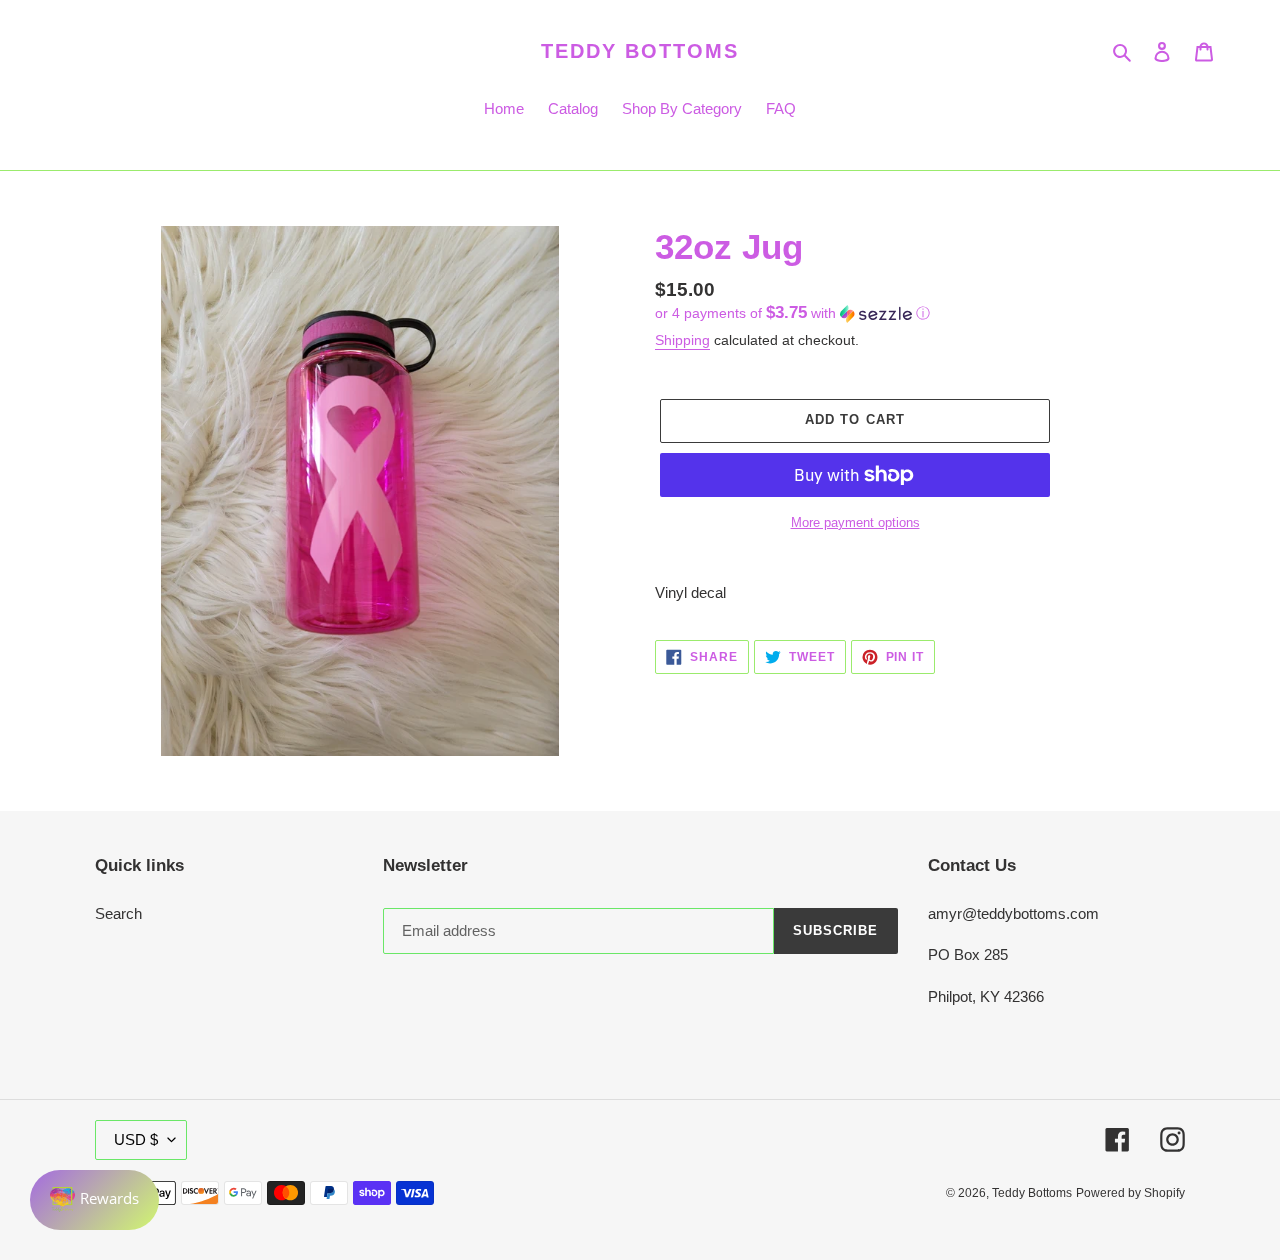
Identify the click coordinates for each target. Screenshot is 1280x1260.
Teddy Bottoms (640, 51)
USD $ (136, 1139)
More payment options (855, 522)
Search (118, 913)
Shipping (682, 340)
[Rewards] (94, 1200)
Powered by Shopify (1130, 1193)
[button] (792, 313)
